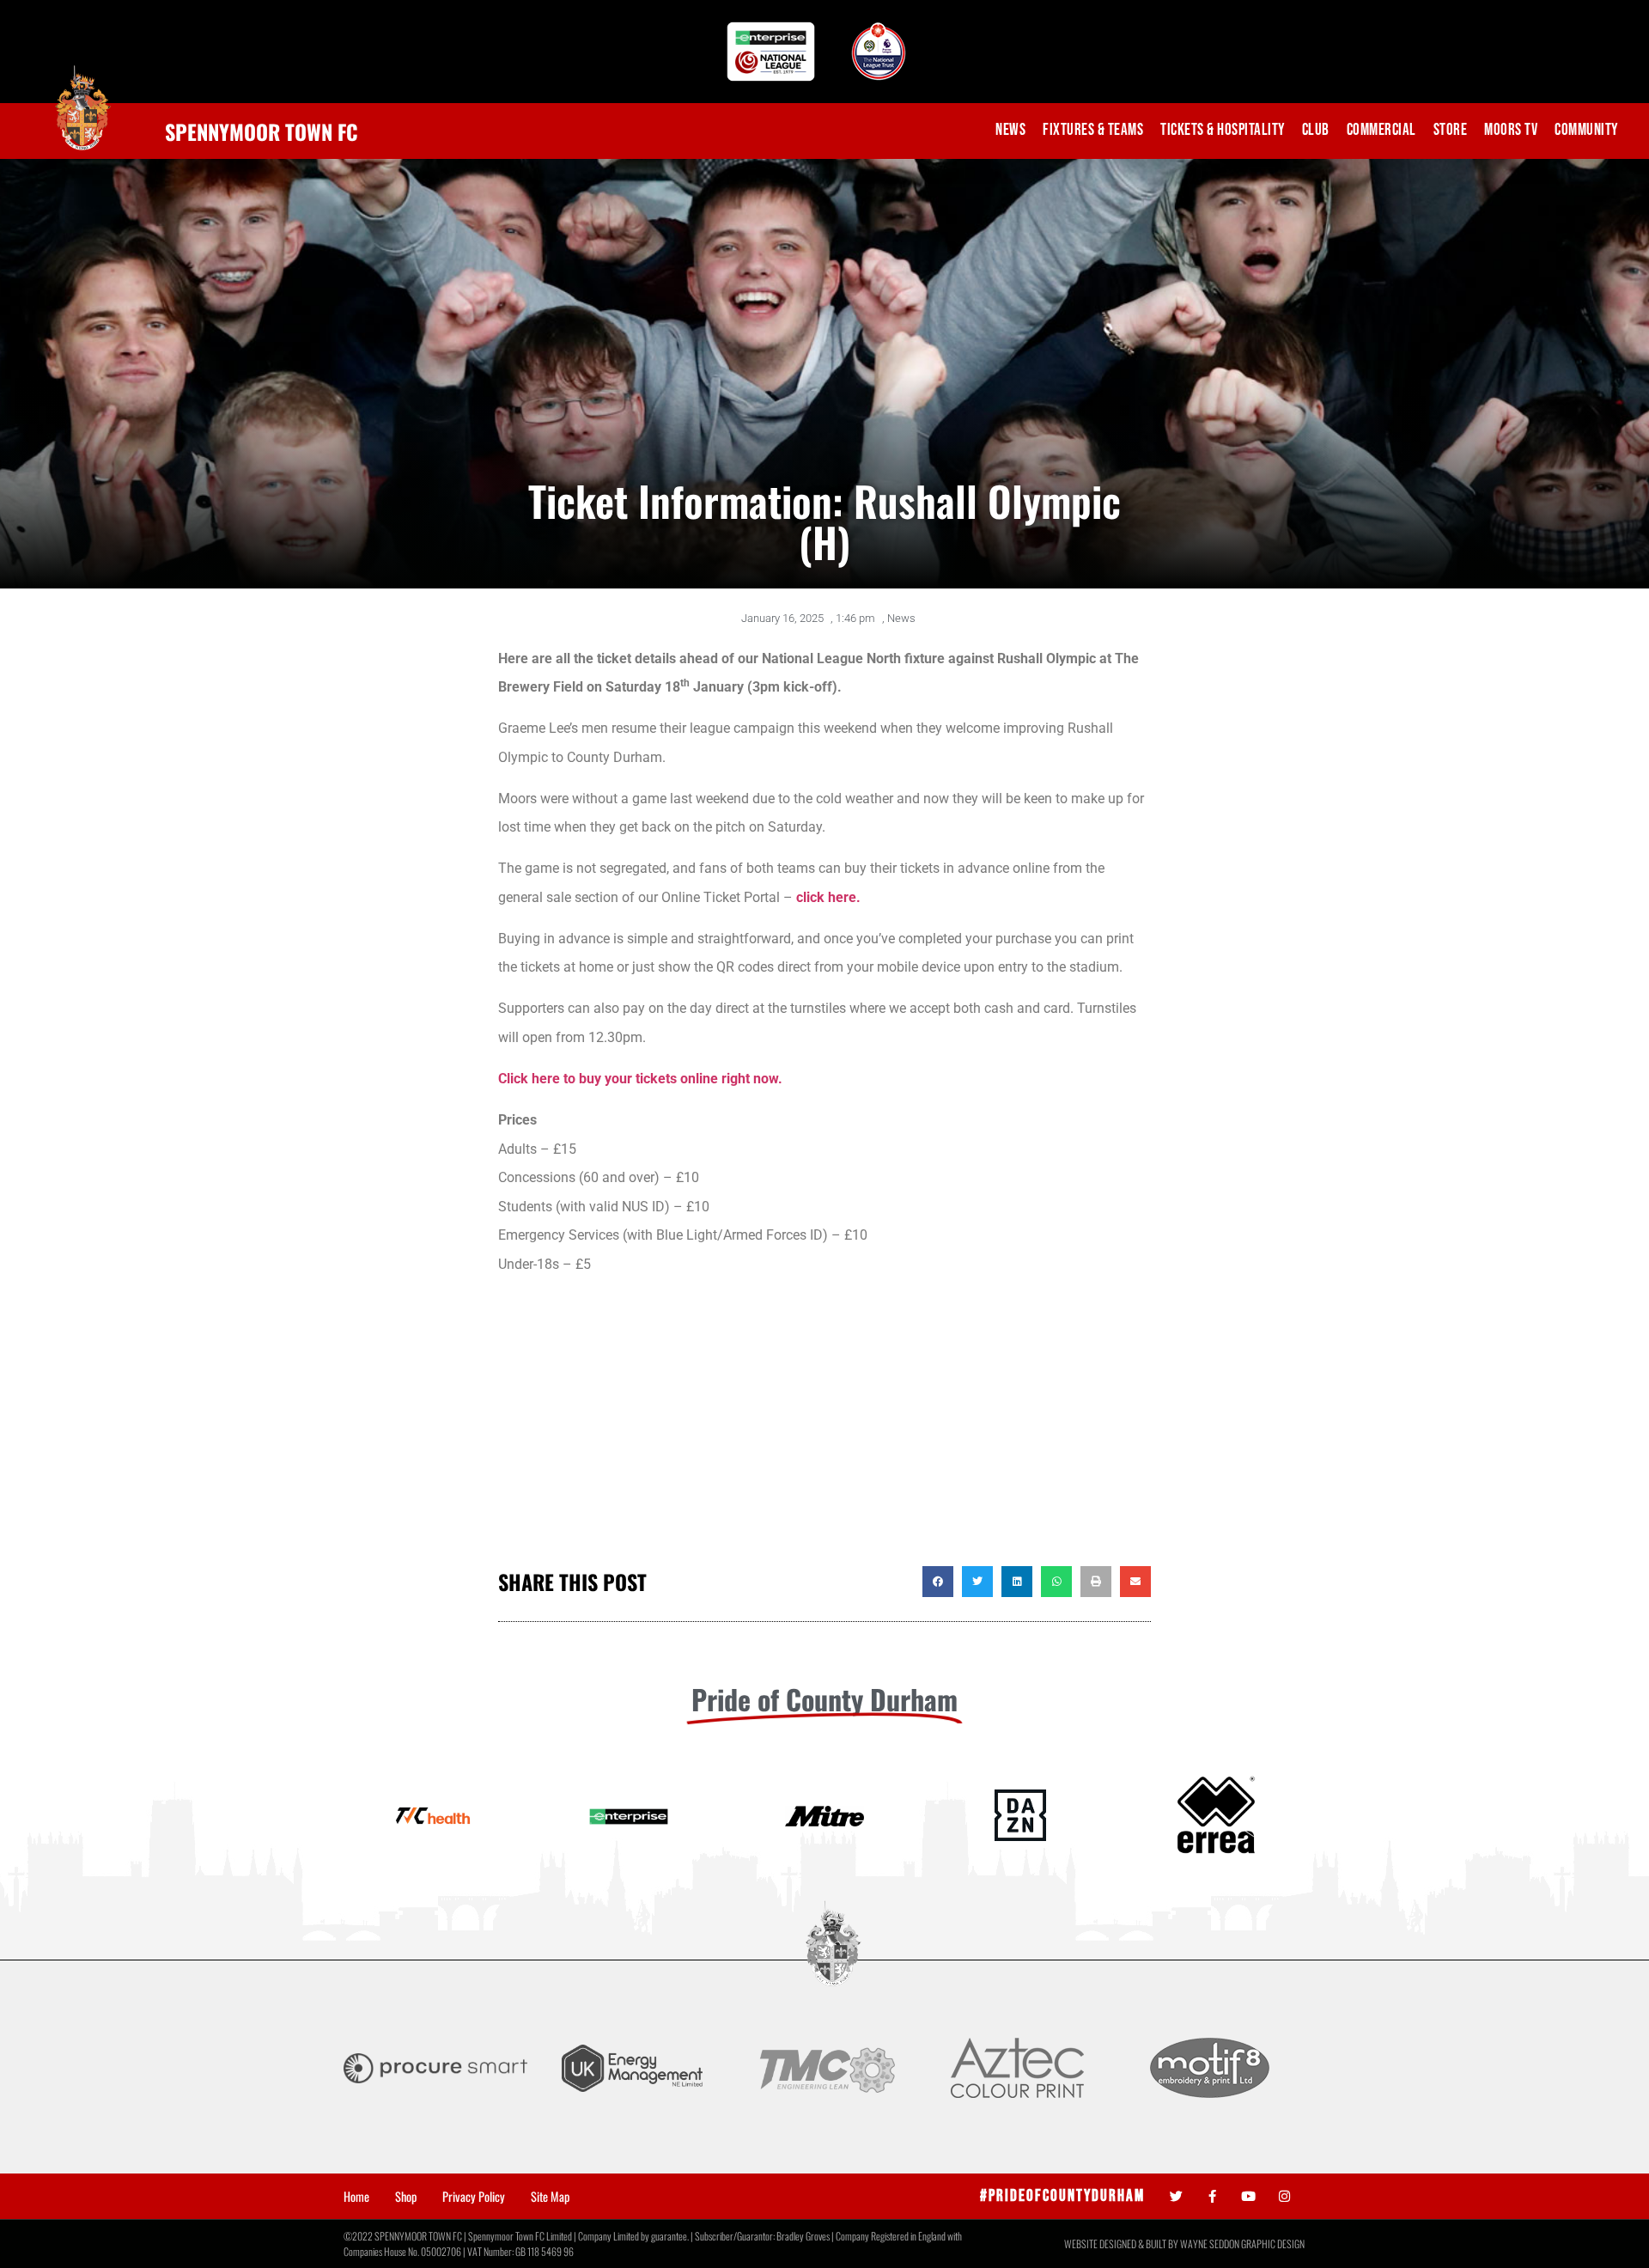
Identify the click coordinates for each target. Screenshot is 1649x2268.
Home (356, 2197)
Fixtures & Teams (1093, 130)
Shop (406, 2197)
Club (1316, 130)
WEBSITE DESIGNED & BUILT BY (1122, 2244)
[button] (938, 1582)
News (1010, 130)
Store (1451, 130)
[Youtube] (1248, 2196)
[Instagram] (1284, 2196)
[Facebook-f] (1212, 2196)
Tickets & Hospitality (1223, 130)
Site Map (550, 2197)
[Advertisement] (824, 1429)
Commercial (1381, 130)
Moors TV (1511, 130)
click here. (828, 897)
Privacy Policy (474, 2197)
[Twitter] (1176, 2196)
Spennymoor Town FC (262, 131)
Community (1586, 130)
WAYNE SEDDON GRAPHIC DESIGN (1242, 2244)
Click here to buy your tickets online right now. (640, 1079)
